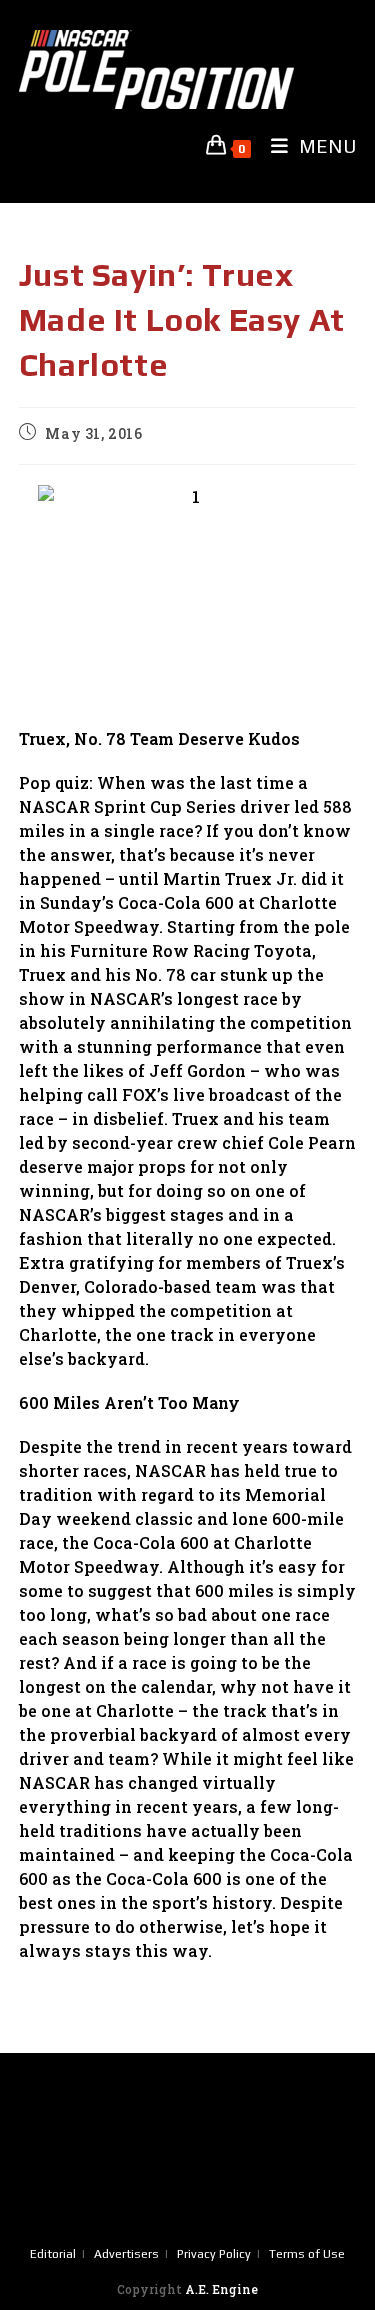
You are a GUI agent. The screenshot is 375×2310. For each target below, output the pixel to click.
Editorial (53, 2254)
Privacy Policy (214, 2254)
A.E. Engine (221, 2289)
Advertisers (126, 2254)
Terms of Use (307, 2254)
